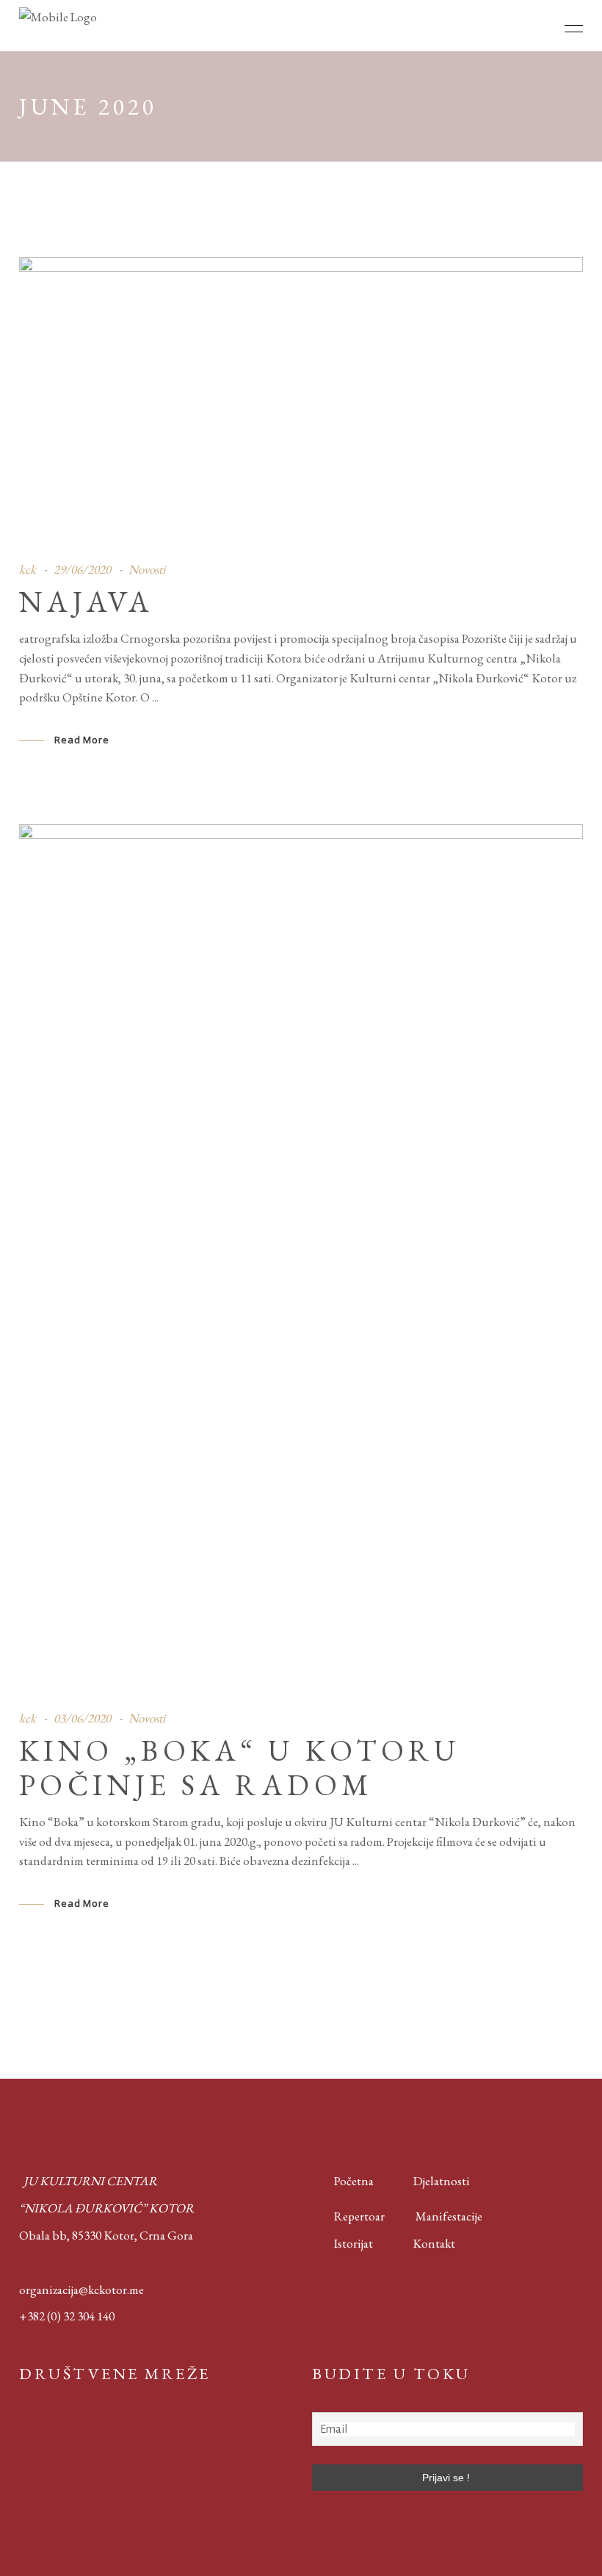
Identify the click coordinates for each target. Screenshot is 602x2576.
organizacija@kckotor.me (81, 2290)
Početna (351, 2181)
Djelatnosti (442, 2181)
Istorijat (342, 2243)
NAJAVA (86, 602)
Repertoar (348, 2216)
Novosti (147, 569)
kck (28, 569)
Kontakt (434, 2243)
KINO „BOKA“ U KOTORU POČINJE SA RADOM (240, 1768)
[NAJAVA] (301, 398)
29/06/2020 (82, 569)
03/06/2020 (82, 1718)
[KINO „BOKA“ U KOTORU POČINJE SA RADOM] (301, 1256)
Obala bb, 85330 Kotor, (78, 2235)
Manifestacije (449, 2216)
